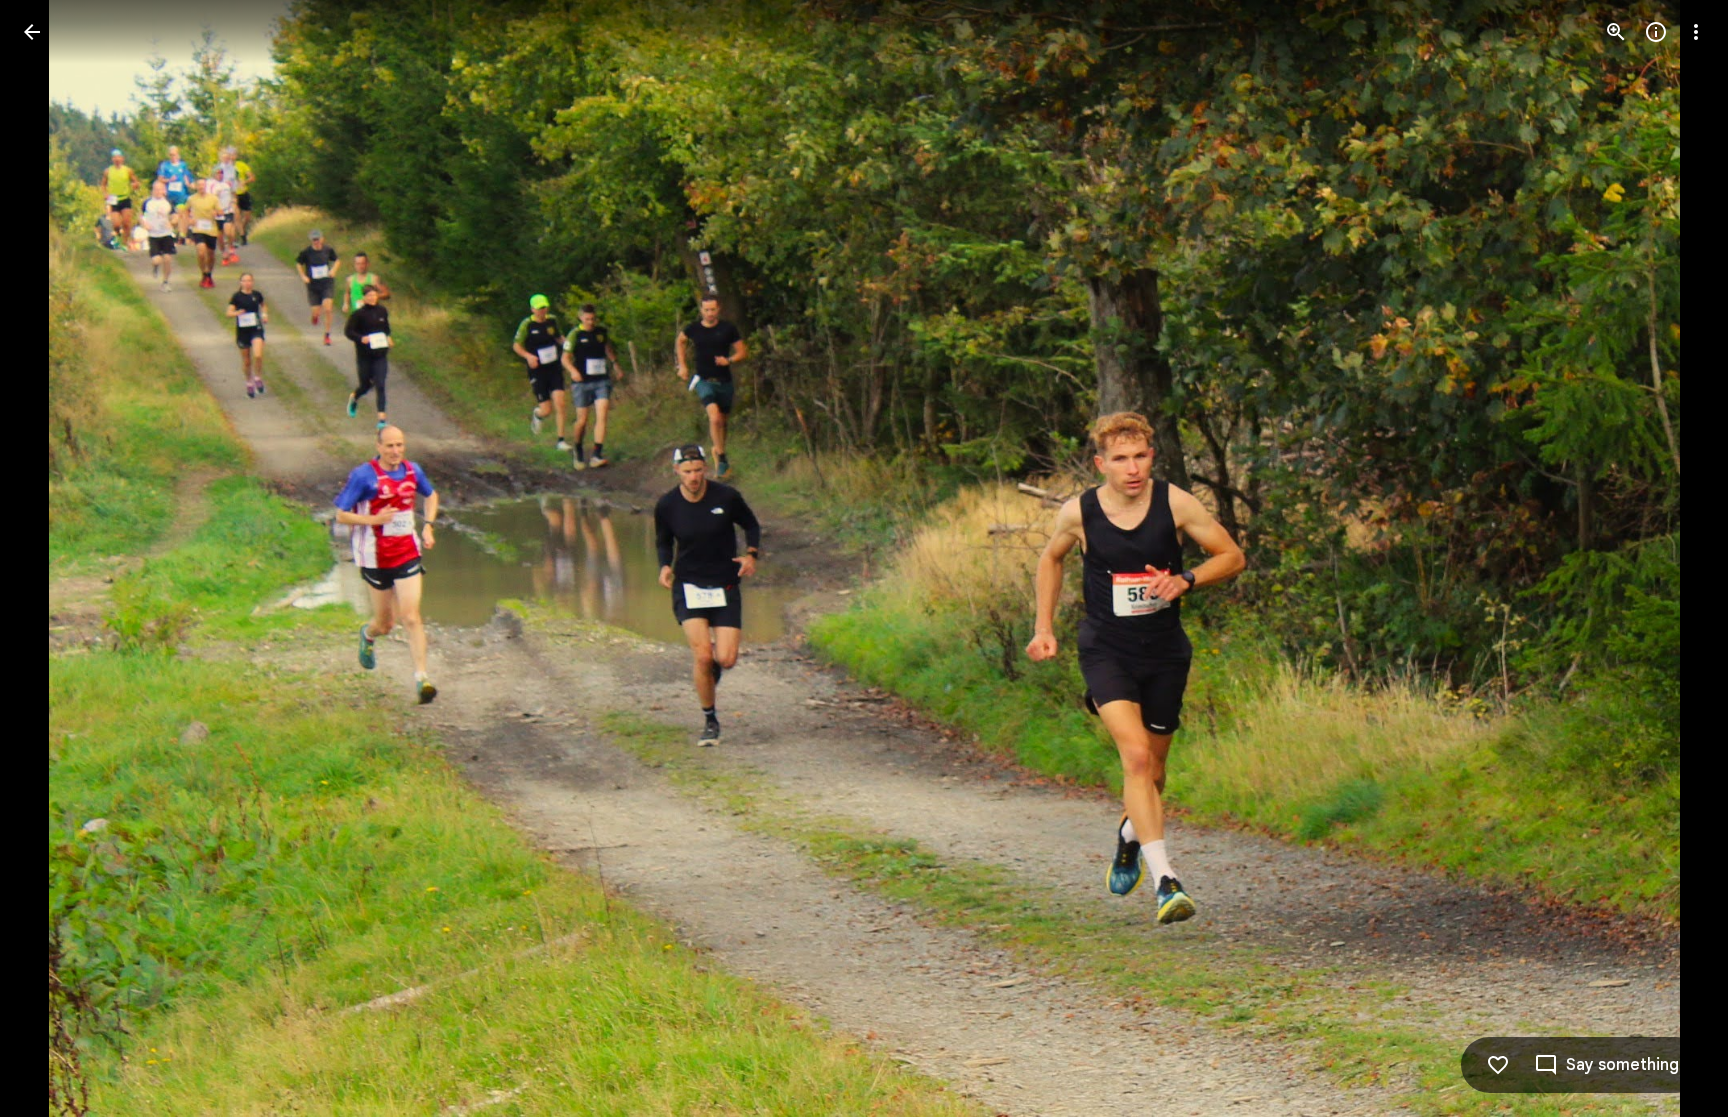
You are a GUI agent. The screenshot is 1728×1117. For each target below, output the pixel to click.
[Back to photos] (32, 32)
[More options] (1696, 32)
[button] (56, 559)
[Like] (1498, 1065)
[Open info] (1656, 32)
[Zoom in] (1616, 32)
